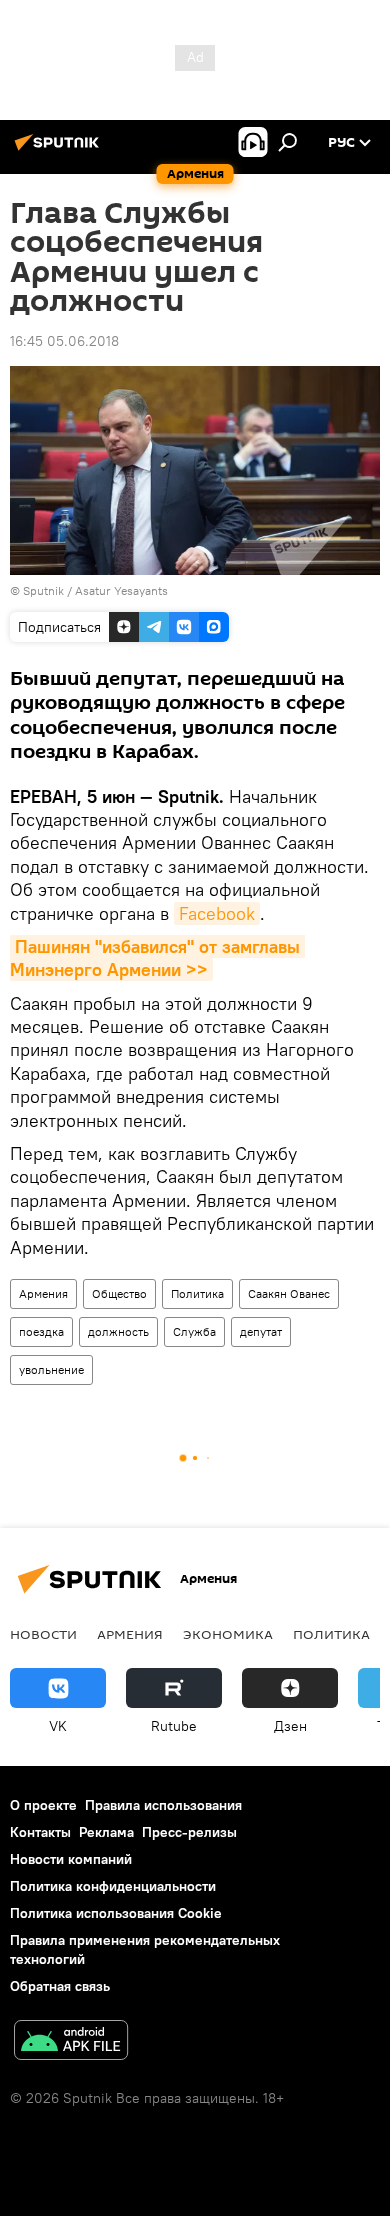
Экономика (228, 1634)
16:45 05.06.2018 (64, 341)
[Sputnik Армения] (60, 150)
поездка (41, 1331)
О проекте (43, 1805)
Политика (197, 1293)
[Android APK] (71, 2042)
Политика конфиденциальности (113, 1886)
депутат (261, 1331)
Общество (119, 1293)
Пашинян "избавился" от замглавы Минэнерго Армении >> (157, 958)
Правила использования (163, 1805)
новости (43, 1634)
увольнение (51, 1369)
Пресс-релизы (189, 1832)
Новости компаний (71, 1859)
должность (118, 1331)
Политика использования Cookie (116, 1913)
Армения (43, 1293)
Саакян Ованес (289, 1293)
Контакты (40, 1832)
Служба (194, 1331)
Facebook (217, 913)
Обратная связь (60, 1986)
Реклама (106, 1832)
